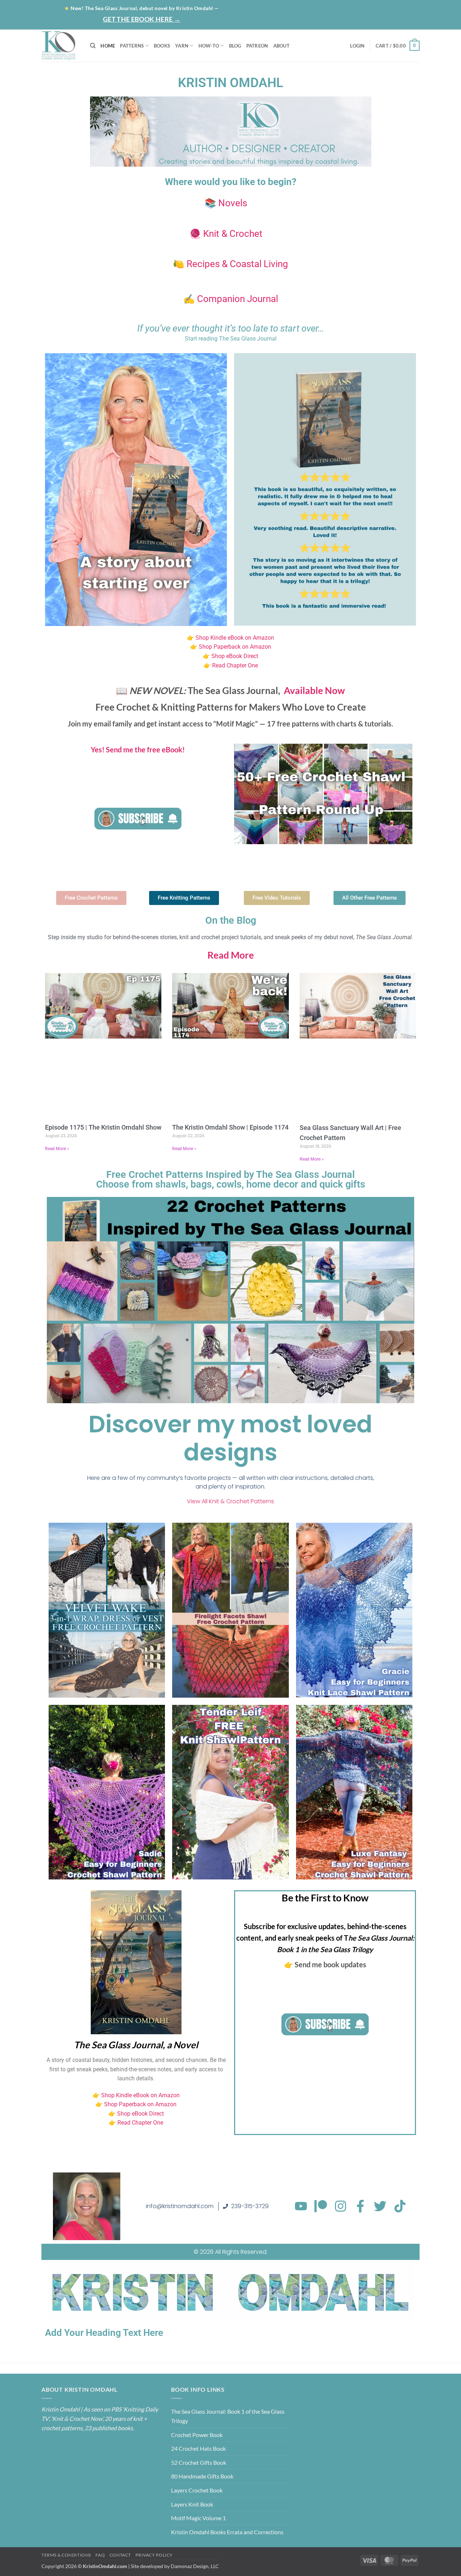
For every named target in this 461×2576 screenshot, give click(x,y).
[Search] (93, 46)
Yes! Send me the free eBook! (138, 749)
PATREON (257, 46)
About (306, 8)
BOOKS (162, 46)
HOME (108, 46)
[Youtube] (301, 2206)
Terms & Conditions (66, 2555)
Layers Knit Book (192, 2504)
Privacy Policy (154, 2555)
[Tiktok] (400, 2206)
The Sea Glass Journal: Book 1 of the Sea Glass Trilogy (228, 2416)
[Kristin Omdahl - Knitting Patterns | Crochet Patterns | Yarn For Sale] (60, 46)
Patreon (365, 8)
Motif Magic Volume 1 (198, 2518)
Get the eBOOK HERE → (142, 19)
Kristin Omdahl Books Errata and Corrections (227, 2532)
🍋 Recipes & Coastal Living (230, 264)
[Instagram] (341, 2206)
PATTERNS (132, 46)
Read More (231, 955)
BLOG (336, 8)
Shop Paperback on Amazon (235, 647)
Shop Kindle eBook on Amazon (235, 638)
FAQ (100, 2555)
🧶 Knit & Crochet (226, 234)
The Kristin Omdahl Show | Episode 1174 (230, 1127)
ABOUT (281, 46)
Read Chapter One (235, 665)
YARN (182, 46)
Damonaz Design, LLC (195, 2566)
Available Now (314, 690)
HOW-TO (209, 46)
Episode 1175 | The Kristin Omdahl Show (103, 1127)
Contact (401, 8)
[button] (391, 21)
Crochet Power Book (197, 2435)
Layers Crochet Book (197, 2490)
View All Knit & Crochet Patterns (230, 1501)
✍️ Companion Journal (231, 299)
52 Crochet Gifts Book (199, 2462)
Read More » (57, 1149)
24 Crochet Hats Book (198, 2448)
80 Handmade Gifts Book (202, 2476)
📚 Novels (226, 203)
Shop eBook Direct (234, 656)
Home (279, 8)
